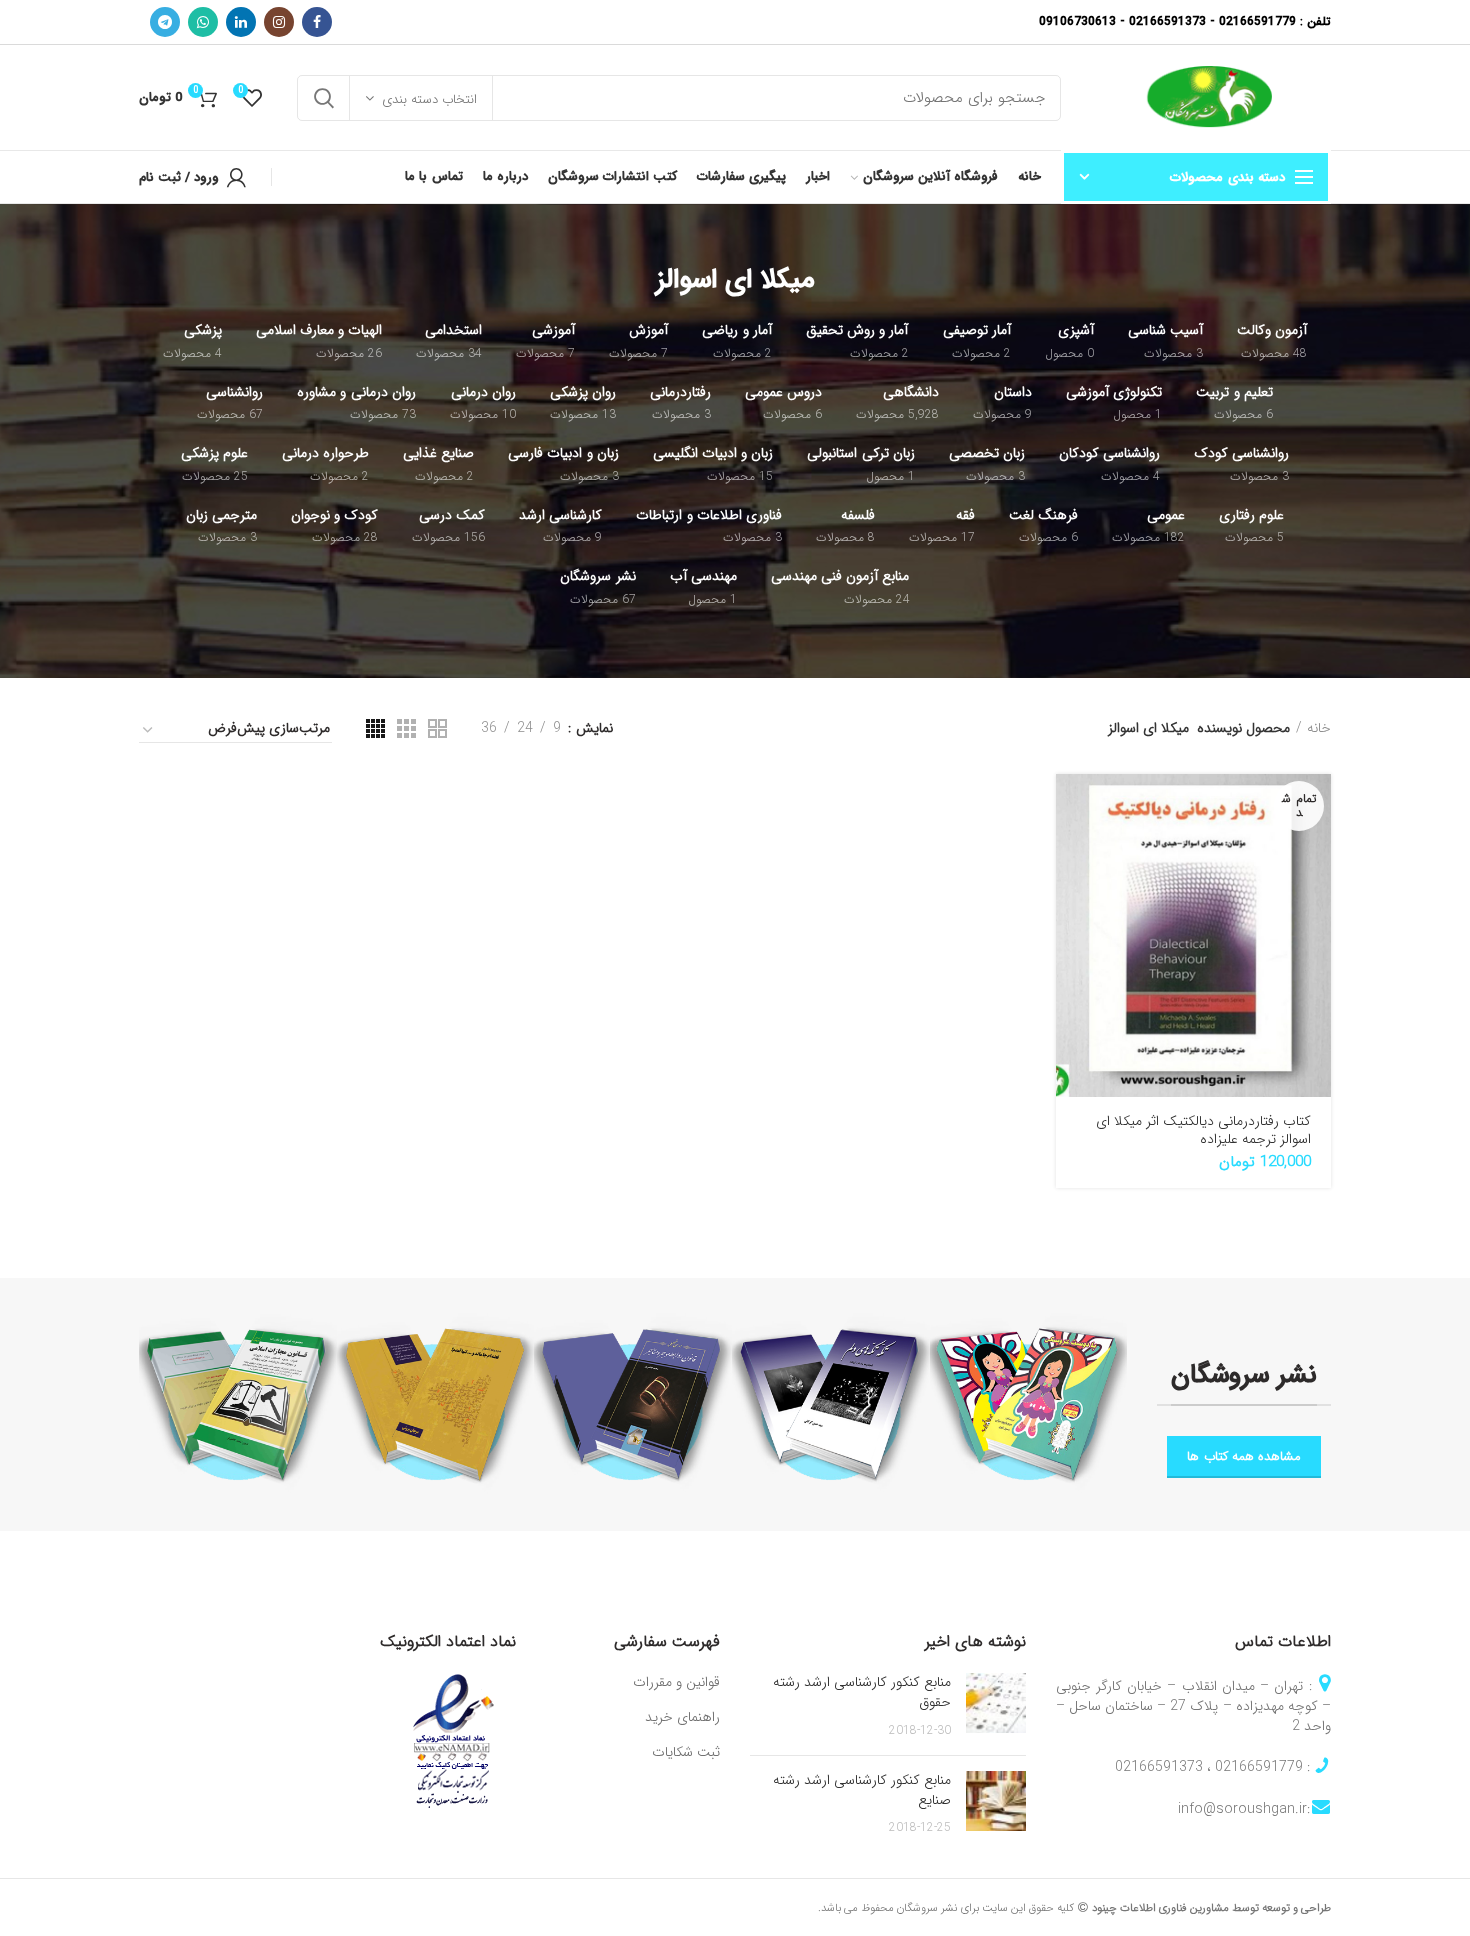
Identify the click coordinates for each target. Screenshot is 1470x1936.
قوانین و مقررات (676, 1683)
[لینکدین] (241, 22)
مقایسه (1071, 896)
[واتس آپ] (203, 22)
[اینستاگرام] (279, 22)
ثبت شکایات (686, 1753)
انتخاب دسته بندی (429, 99)
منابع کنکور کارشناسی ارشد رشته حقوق (862, 1692)
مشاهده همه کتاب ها (1244, 1456)
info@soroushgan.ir (1242, 1809)
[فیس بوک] (317, 22)
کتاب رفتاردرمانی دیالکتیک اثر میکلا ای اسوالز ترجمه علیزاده (1203, 1130)
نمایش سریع (1071, 851)
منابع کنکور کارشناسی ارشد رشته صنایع (862, 1790)
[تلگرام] (165, 22)
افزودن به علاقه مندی (1071, 941)
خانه (1319, 728)
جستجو (324, 98)
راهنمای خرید (682, 1718)
